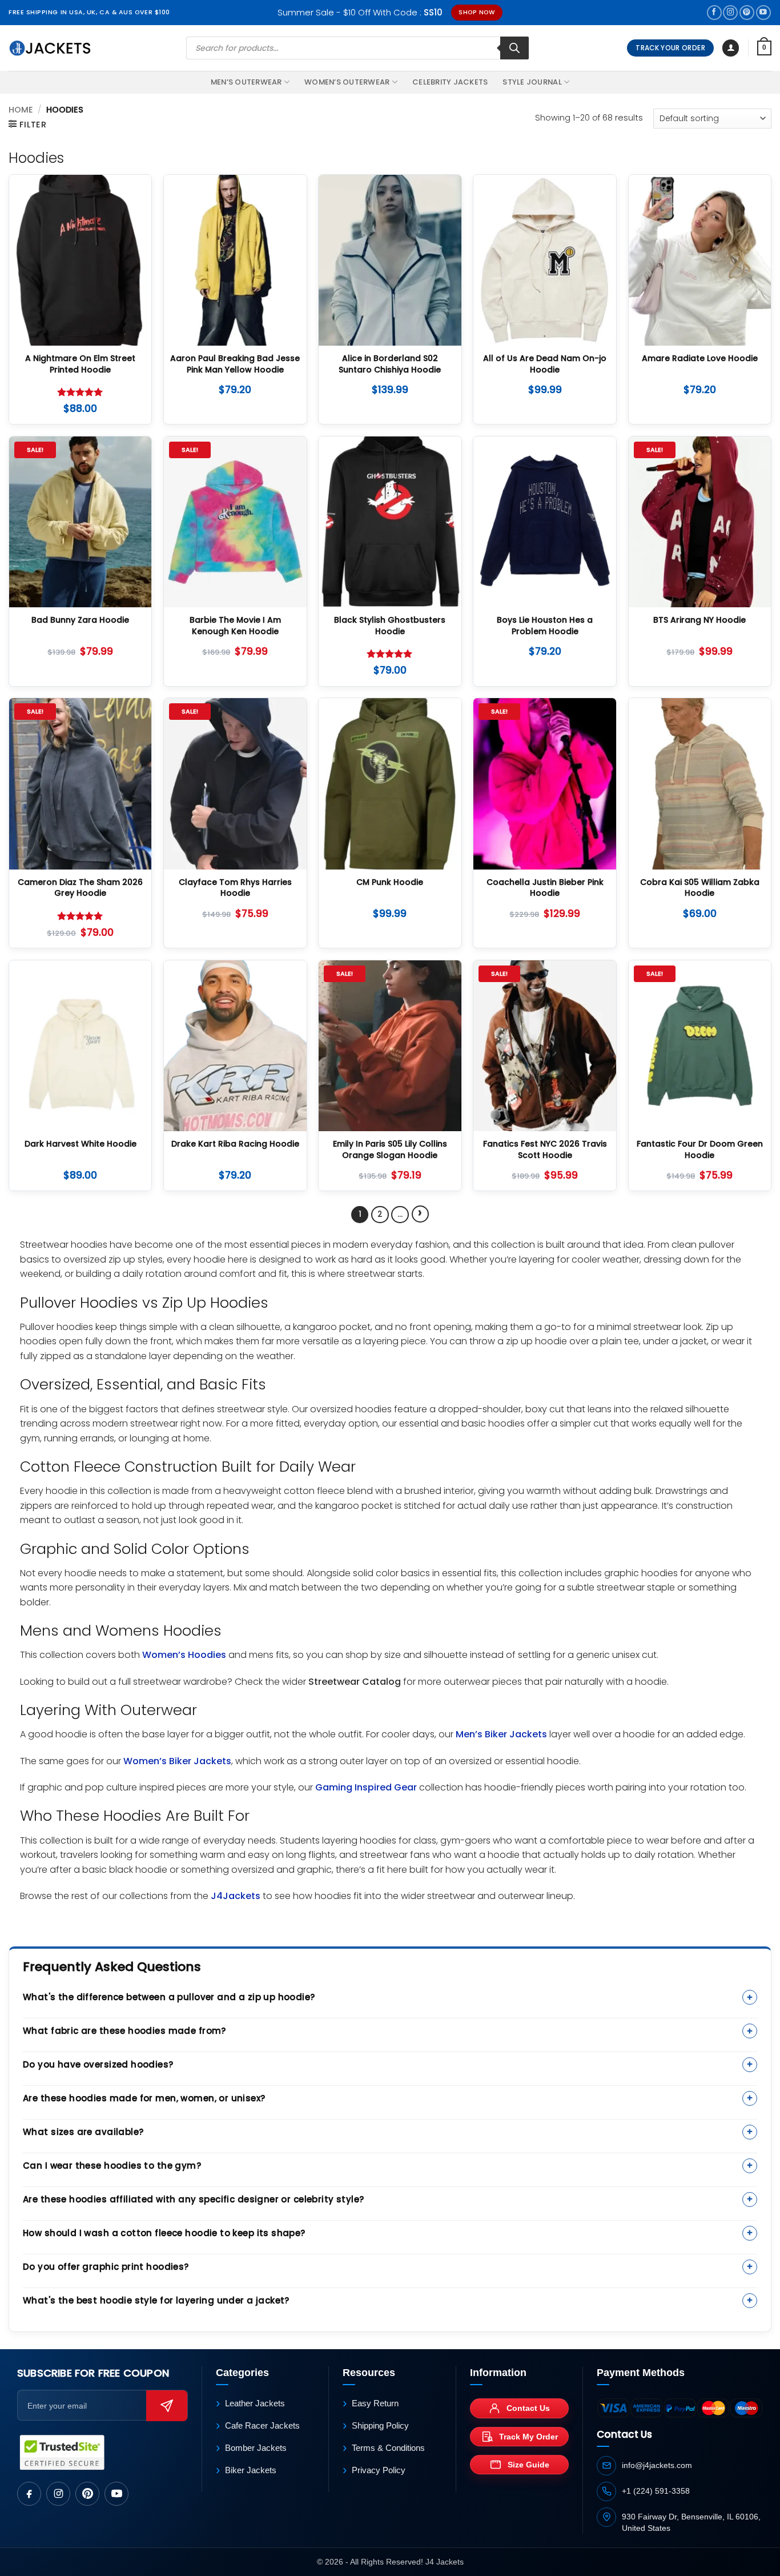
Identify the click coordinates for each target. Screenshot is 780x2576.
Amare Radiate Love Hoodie (700, 358)
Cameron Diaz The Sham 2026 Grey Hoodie (80, 888)
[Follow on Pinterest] (747, 13)
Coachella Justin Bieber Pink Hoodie (545, 888)
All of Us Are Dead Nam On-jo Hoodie (545, 364)
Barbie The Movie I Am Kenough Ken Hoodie (235, 626)
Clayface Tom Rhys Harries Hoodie (235, 888)
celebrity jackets (450, 82)
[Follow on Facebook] (714, 13)
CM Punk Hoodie (390, 882)
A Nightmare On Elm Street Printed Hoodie (80, 364)
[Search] (514, 48)
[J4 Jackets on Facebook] (29, 2494)
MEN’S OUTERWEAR (246, 82)
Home (21, 110)
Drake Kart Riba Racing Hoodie (235, 1144)
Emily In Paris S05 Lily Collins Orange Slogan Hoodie (390, 1150)
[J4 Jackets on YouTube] (116, 2494)
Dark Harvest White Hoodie (81, 1144)
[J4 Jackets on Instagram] (58, 2494)
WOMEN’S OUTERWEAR (347, 82)
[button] (731, 48)
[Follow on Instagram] (730, 13)
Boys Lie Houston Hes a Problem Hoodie (545, 626)
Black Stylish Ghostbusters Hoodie (390, 626)
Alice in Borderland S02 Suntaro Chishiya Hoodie (390, 364)
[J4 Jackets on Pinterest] (87, 2494)
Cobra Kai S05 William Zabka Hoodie (700, 888)
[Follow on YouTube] (763, 13)
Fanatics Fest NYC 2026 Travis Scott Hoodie (545, 1150)
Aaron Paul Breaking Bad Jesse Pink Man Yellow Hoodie (235, 364)
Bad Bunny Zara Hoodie (80, 620)
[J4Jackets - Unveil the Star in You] (50, 48)
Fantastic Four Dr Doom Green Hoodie (700, 1150)
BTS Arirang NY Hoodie (699, 620)
